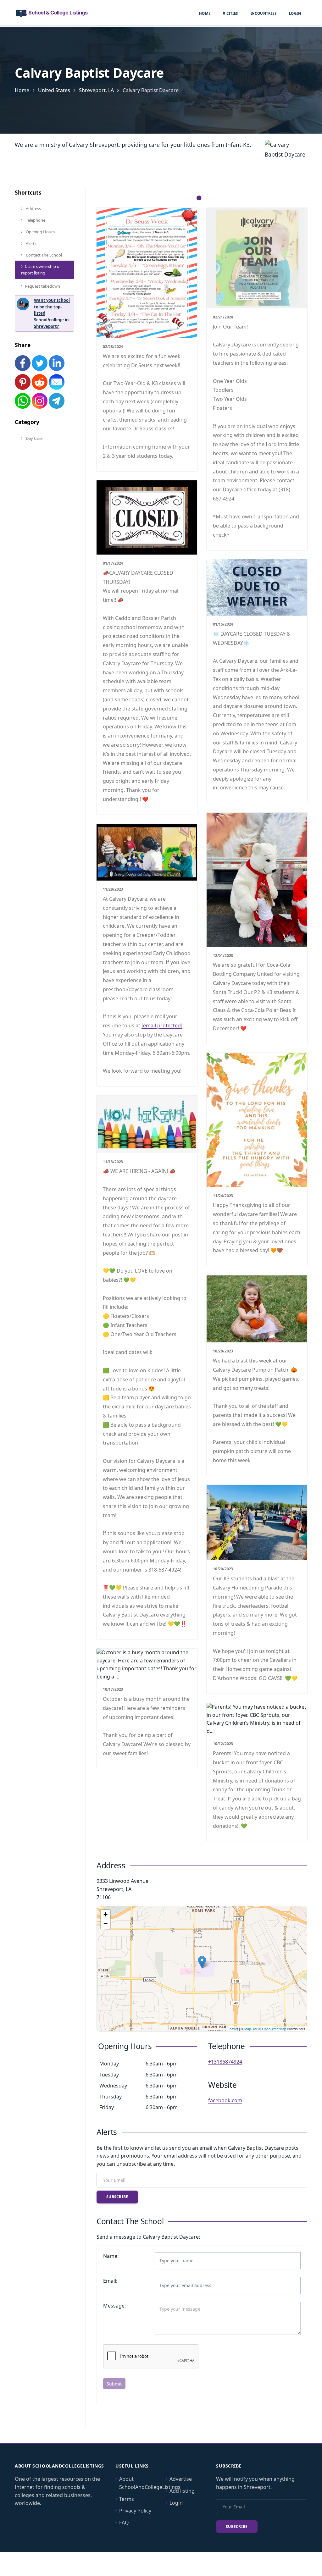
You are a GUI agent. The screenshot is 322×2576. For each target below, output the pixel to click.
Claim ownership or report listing (41, 270)
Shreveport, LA (96, 90)
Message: (114, 2306)
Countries (265, 13)
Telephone (35, 220)
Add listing (182, 2491)
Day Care (34, 438)
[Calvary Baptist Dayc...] (202, 1962)
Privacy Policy (135, 2511)
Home (205, 13)
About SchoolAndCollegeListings (150, 2483)
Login (295, 13)
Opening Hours (40, 232)
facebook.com (225, 2100)
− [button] (105, 1924)
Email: (110, 2281)
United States (54, 90)
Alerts (31, 243)
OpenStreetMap (274, 2029)
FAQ (124, 2523)
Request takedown (42, 286)
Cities (232, 13)
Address (33, 208)
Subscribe (117, 2197)
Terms (127, 2499)
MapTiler (251, 2029)
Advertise (181, 2479)
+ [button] (105, 1914)
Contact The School (43, 255)
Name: (111, 2256)
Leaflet (233, 2029)
